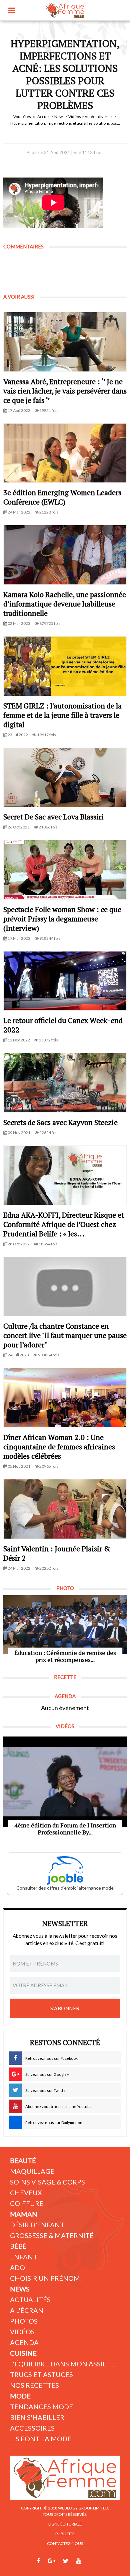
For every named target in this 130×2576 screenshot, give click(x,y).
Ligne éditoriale (65, 2524)
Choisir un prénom (45, 2278)
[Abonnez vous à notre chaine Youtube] (79, 2561)
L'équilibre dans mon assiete (62, 2364)
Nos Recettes (34, 2385)
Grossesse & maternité (52, 2235)
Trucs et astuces (41, 2374)
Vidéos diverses (99, 117)
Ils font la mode (41, 2439)
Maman (24, 2214)
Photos (24, 2321)
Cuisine (23, 2353)
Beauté (23, 2160)
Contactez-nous (65, 2543)
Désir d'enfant (37, 2225)
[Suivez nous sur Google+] (51, 2561)
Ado (17, 2267)
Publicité (65, 2534)
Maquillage (32, 2171)
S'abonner (65, 2008)
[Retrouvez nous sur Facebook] (38, 2561)
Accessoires (32, 2428)
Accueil (44, 117)
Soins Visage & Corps (47, 2182)
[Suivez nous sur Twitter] (66, 2561)
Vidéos (75, 117)
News (59, 117)
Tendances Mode (41, 2406)
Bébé (18, 2246)
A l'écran (27, 2310)
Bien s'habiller (37, 2417)
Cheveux (26, 2193)
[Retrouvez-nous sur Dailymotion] (91, 2561)
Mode (20, 2396)
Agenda (24, 2342)
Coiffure (27, 2203)
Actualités (30, 2300)
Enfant (24, 2257)
